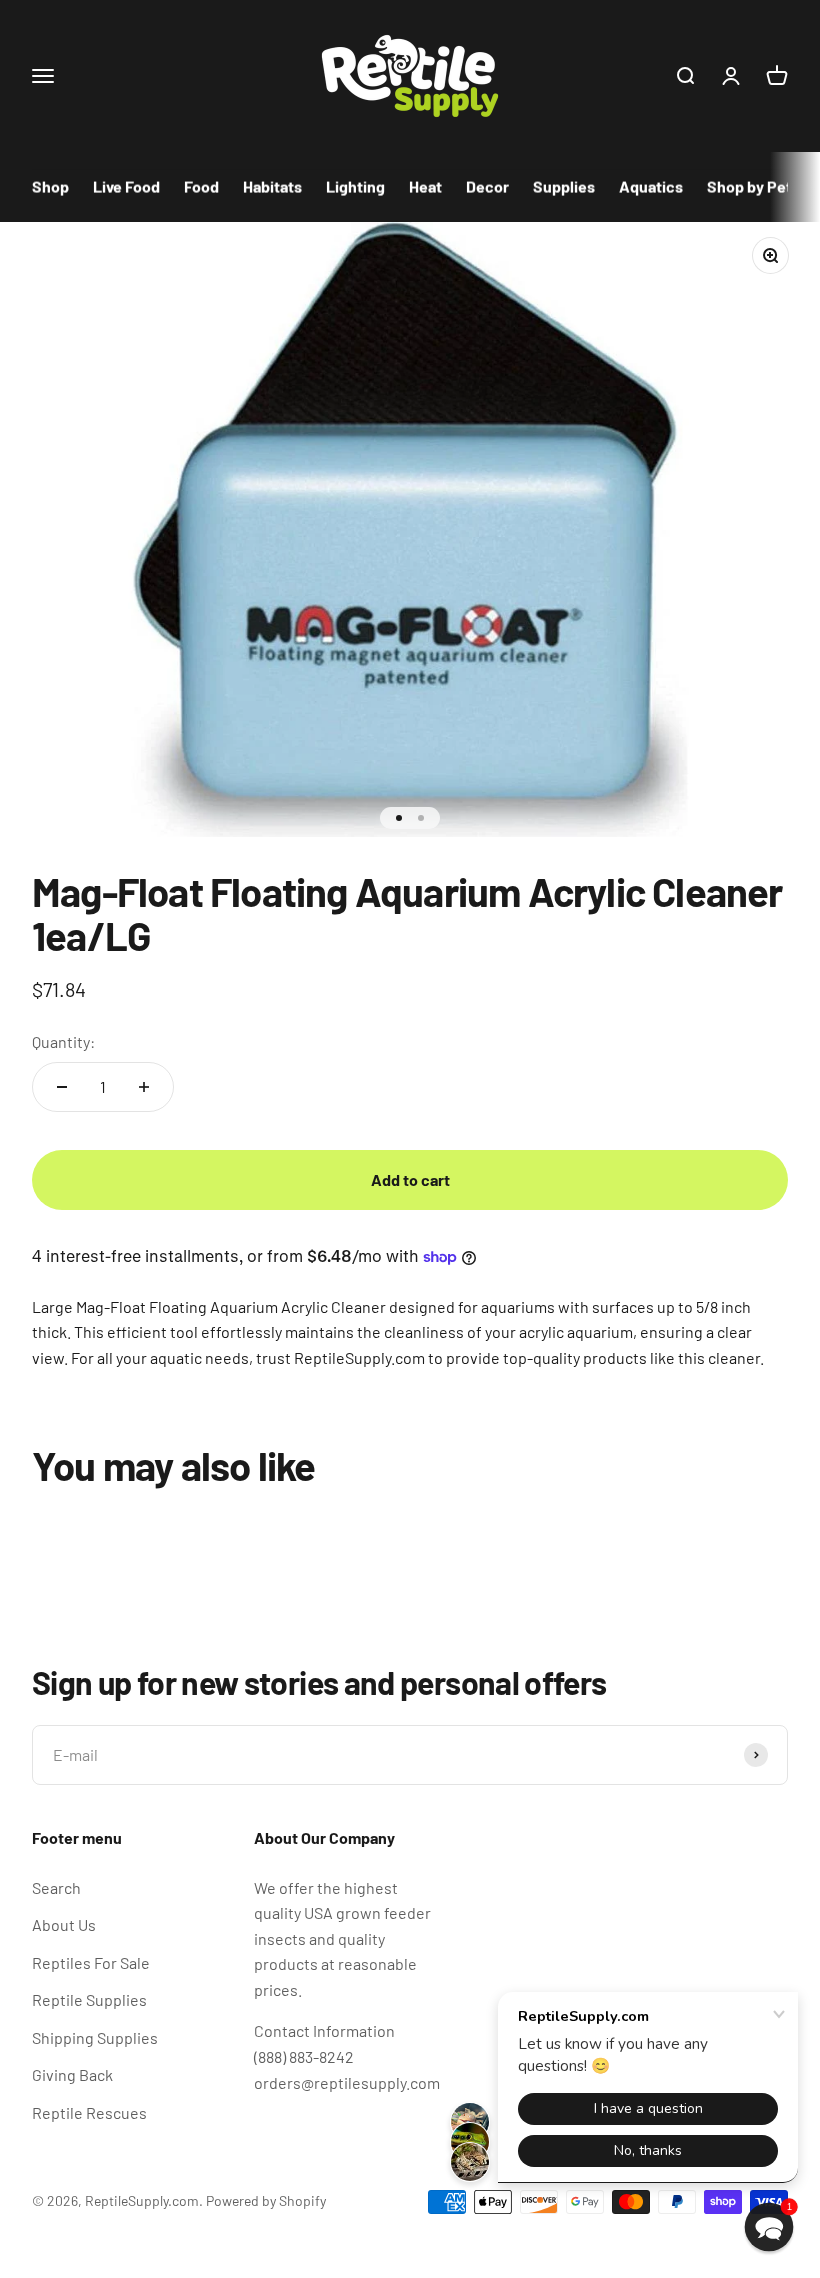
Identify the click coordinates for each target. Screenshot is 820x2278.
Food (201, 186)
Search (56, 1887)
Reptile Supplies (89, 1999)
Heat (425, 186)
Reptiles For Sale (91, 1962)
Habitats (272, 186)
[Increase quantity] (144, 1087)
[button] (769, 2227)
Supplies (564, 186)
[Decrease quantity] (62, 1087)
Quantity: (63, 1041)
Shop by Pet (749, 186)
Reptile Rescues (89, 2112)
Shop (50, 186)
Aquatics (651, 186)
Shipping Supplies (95, 2037)
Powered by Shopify (266, 2200)
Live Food (126, 186)
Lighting (355, 186)
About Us (64, 1924)
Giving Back (72, 2074)
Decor (487, 186)
